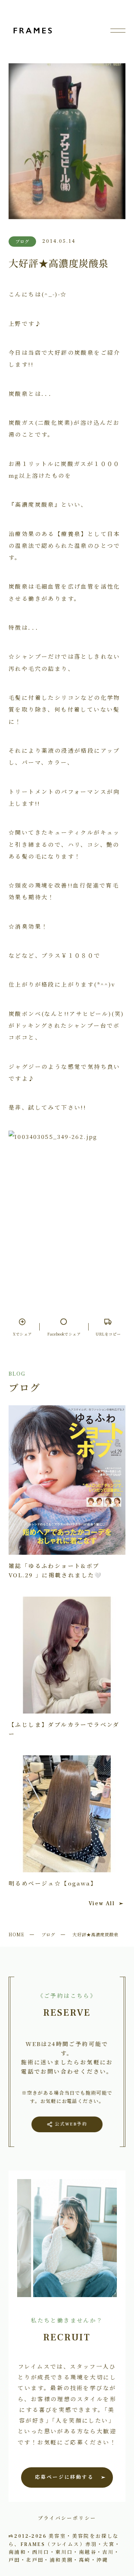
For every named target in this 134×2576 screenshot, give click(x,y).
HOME (16, 1934)
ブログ (48, 1934)
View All (102, 1903)
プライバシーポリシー (67, 2518)
